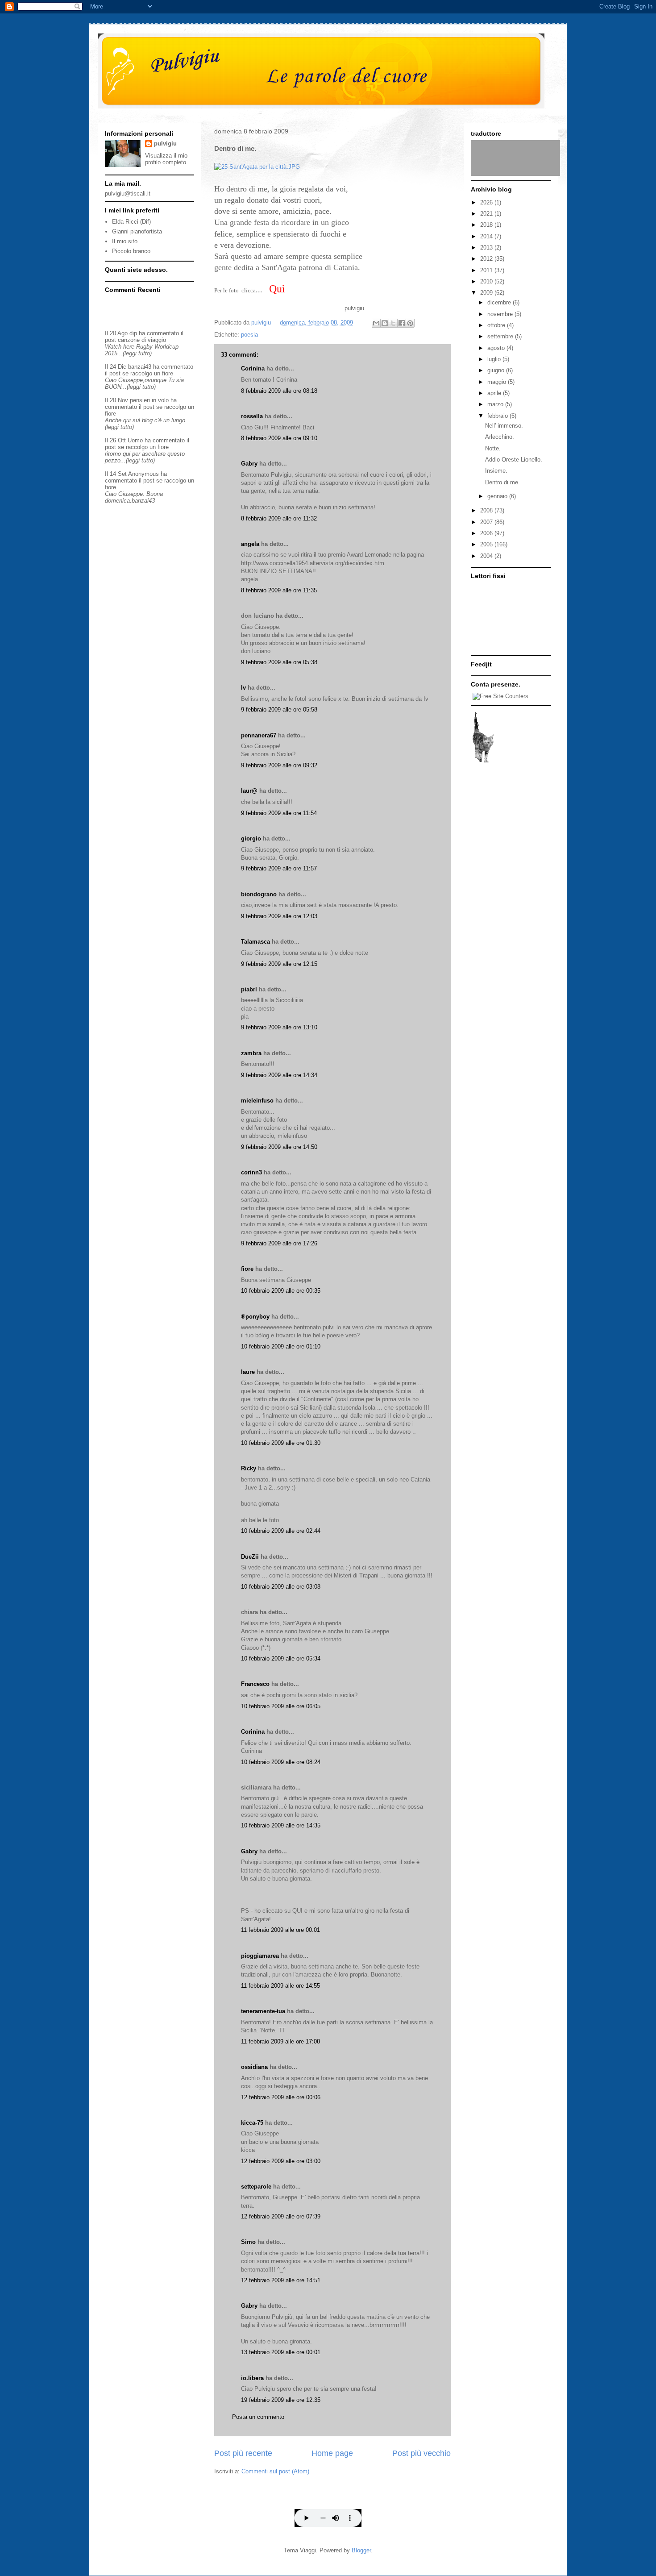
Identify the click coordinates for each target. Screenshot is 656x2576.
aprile (495, 393)
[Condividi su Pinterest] (410, 323)
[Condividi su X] (393, 323)
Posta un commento (258, 2417)
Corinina (253, 368)
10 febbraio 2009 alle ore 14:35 (281, 1825)
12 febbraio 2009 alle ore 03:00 (281, 2161)
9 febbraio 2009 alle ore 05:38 (279, 662)
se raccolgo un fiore (148, 373)
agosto (497, 348)
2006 (487, 533)
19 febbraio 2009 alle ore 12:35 (281, 2400)
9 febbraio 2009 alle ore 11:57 (279, 868)
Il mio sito (125, 241)
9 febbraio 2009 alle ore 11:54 (279, 813)
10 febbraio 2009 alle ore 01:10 (281, 1346)
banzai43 (140, 367)
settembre (501, 336)
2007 (487, 522)
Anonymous (143, 474)
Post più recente (243, 2453)
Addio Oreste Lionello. (514, 460)
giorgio (251, 839)
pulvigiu (165, 144)
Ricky (249, 1468)
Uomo (135, 440)
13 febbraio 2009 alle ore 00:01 (281, 2352)
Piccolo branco (131, 251)
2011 (487, 270)
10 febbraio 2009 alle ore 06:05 (281, 1706)
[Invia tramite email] (376, 323)
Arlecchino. (500, 437)
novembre (501, 314)
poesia (249, 335)
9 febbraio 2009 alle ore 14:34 (279, 1075)
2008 (487, 510)
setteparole (256, 2187)
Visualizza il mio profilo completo (166, 159)
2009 (487, 293)
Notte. (493, 448)
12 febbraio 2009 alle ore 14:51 (281, 2280)
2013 (487, 248)
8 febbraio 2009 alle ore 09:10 (279, 438)
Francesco (255, 1684)
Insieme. (496, 471)
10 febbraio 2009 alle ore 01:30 (281, 1443)
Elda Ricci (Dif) (131, 222)
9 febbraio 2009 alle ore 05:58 (279, 710)
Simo (248, 2242)
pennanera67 (259, 735)
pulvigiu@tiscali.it (128, 194)
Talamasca (255, 942)
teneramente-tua (263, 2011)
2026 (487, 202)
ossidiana (254, 2067)
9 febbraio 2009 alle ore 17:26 (279, 1243)
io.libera (252, 2378)
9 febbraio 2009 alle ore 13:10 (279, 1027)
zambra (251, 1053)
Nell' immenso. (504, 426)
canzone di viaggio (142, 340)
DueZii (250, 1557)
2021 (487, 214)
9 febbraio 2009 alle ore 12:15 (279, 964)
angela (250, 544)
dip (133, 333)
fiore (247, 1269)
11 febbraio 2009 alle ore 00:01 (280, 1930)
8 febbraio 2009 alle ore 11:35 (279, 590)
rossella (252, 416)
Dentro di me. (502, 482)
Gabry (249, 464)
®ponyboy (255, 1317)
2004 (487, 556)
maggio (498, 382)
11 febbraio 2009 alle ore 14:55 (280, 1986)
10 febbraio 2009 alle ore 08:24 (281, 1762)
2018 (487, 225)
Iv (243, 688)
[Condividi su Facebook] (402, 323)
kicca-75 (252, 2123)
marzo (496, 404)
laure (248, 1372)
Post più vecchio (421, 2453)
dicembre (500, 302)
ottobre (497, 325)
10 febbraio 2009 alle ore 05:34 (281, 1658)
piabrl (249, 989)
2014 (487, 236)
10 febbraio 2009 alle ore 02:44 (281, 1531)
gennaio (498, 496)
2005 (487, 544)
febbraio (498, 416)
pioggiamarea (260, 1956)
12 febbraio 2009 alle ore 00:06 (281, 2097)
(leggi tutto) (137, 353)
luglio (495, 359)
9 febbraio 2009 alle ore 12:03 (279, 916)
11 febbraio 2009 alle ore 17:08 (280, 2041)
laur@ (249, 791)
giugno (497, 370)
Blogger (361, 2550)
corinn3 (251, 1172)
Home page (332, 2453)
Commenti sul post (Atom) (275, 2471)
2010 (487, 281)
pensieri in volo (149, 400)
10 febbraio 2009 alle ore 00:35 (281, 1291)
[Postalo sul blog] (385, 323)
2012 (487, 259)
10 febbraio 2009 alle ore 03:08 (281, 1587)
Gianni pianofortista (137, 231)
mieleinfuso (257, 1101)
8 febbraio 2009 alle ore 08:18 (279, 391)
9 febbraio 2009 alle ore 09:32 (279, 765)
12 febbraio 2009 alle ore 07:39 (281, 2216)
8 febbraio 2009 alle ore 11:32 (279, 518)
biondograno (259, 894)
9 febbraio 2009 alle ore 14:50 (279, 1147)
